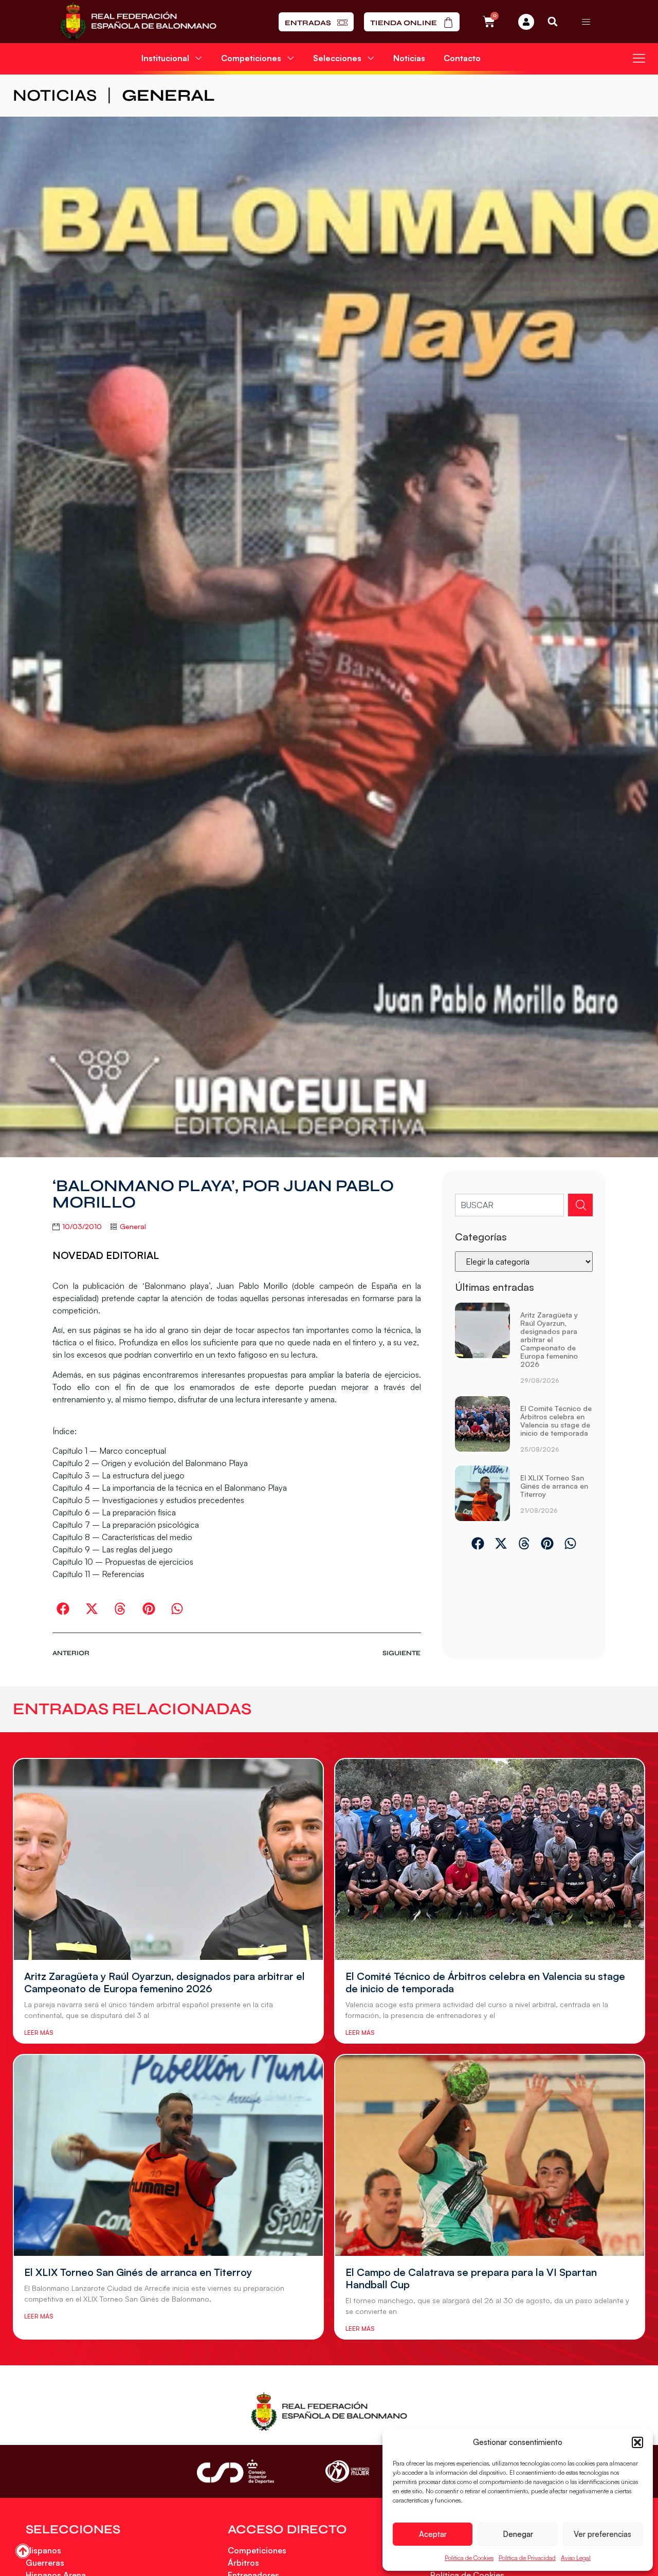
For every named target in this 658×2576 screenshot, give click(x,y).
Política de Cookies (469, 2558)
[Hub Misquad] (526, 22)
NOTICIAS (55, 95)
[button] (637, 2442)
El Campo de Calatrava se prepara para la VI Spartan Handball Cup (471, 2278)
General (168, 95)
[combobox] (509, 1205)
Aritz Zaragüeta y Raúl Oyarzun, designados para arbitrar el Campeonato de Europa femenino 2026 (549, 1339)
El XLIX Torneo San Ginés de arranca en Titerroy (554, 1486)
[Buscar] (580, 1205)
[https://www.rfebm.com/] (138, 22)
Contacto (462, 58)
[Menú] (586, 22)
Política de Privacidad (527, 2558)
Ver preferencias (602, 2534)
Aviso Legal (576, 2558)
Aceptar (433, 2534)
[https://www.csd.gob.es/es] (235, 2471)
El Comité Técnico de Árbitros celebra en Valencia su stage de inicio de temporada (556, 1421)
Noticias (409, 58)
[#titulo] (23, 2551)
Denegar (518, 2534)
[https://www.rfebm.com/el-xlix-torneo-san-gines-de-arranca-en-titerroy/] (482, 1494)
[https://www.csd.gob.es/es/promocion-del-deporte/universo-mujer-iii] (347, 2471)
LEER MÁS (39, 2033)
